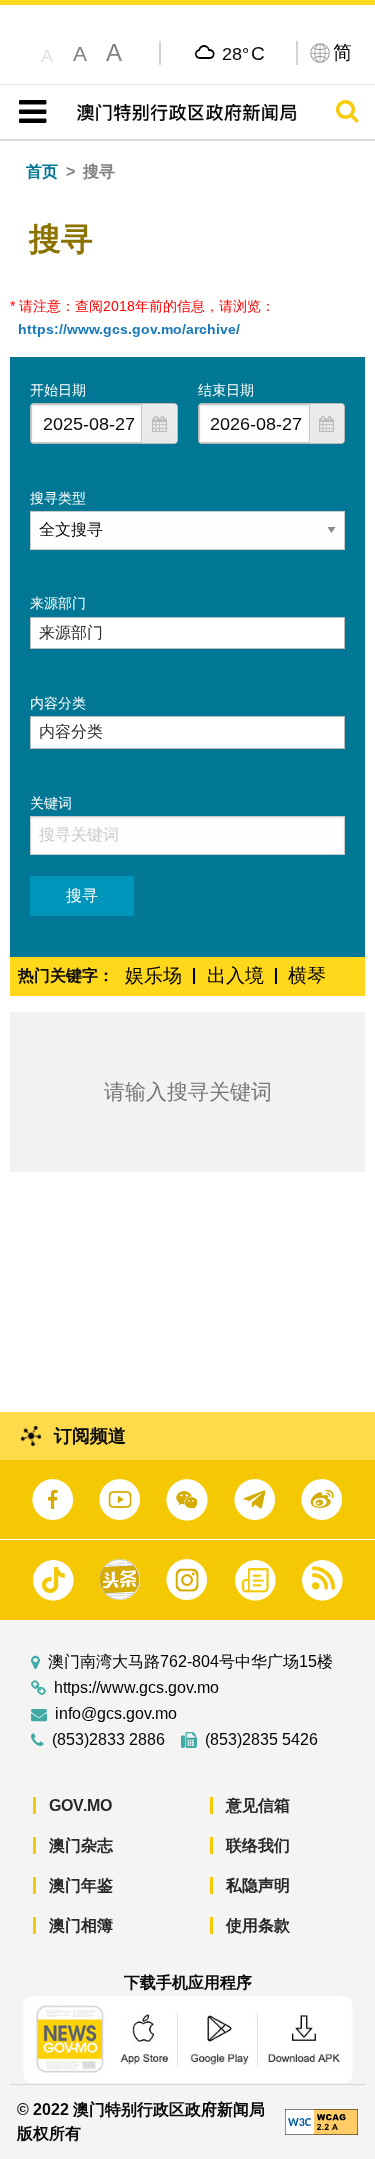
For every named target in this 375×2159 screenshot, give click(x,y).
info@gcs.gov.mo (116, 1714)
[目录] (28, 112)
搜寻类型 (58, 498)
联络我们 (258, 1845)
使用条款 (258, 1925)
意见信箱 (258, 1805)
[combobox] (86, 423)
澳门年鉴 (81, 1885)
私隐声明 (258, 1885)
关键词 (51, 803)
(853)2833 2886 (108, 1740)
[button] (159, 423)
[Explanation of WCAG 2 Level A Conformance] (321, 2120)
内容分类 (58, 703)
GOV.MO (80, 1805)
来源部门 (58, 603)
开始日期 (58, 390)
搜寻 (82, 895)
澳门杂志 (81, 1845)
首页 (42, 171)
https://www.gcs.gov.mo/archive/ (129, 329)
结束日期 (226, 390)
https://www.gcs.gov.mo (136, 1688)
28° (243, 53)
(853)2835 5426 (261, 1740)
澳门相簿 (81, 1925)
